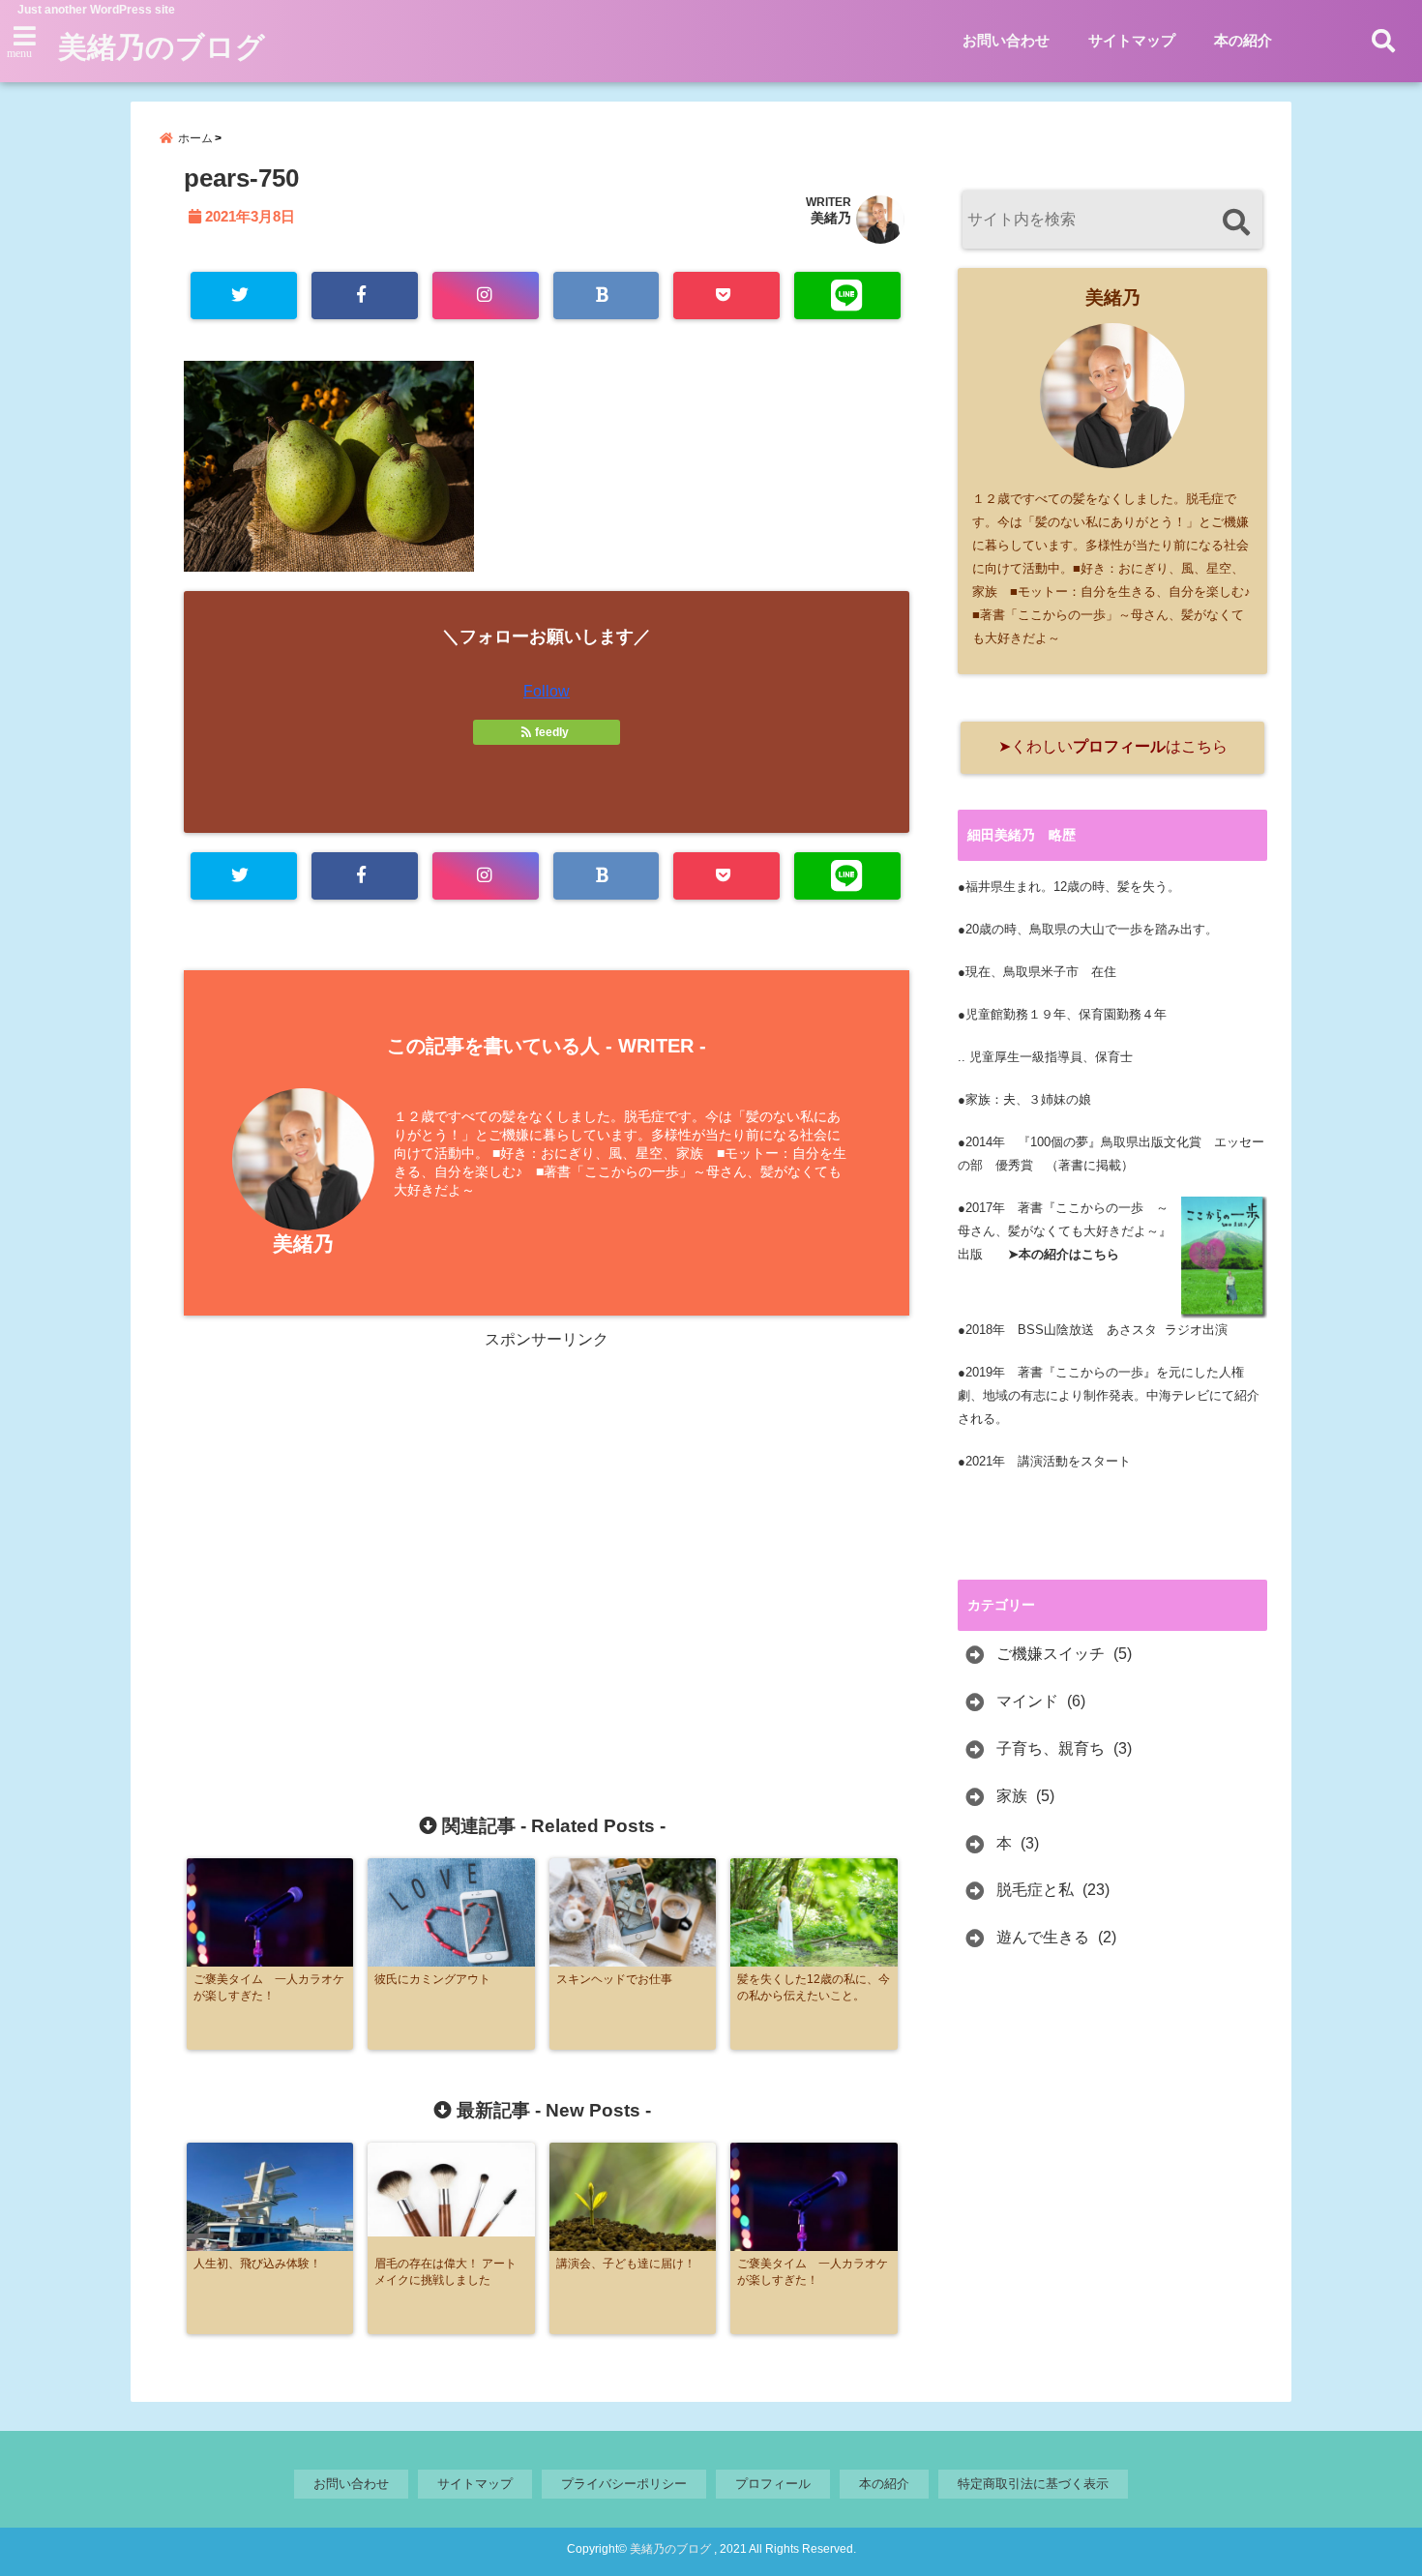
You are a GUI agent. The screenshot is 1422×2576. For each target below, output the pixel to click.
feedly (552, 732)
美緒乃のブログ (162, 47)
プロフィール (773, 2484)
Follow (547, 691)
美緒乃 (831, 218)
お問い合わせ (1006, 40)
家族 (1012, 1796)
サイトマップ (1132, 40)
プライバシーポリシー (624, 2484)
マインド (1027, 1701)
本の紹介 (1243, 40)
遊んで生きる (1043, 1937)
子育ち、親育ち (1051, 1748)
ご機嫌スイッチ (1051, 1654)
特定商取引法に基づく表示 (1033, 2484)
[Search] (1236, 222)
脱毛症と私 (1035, 1890)
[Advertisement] (381, 1545)
